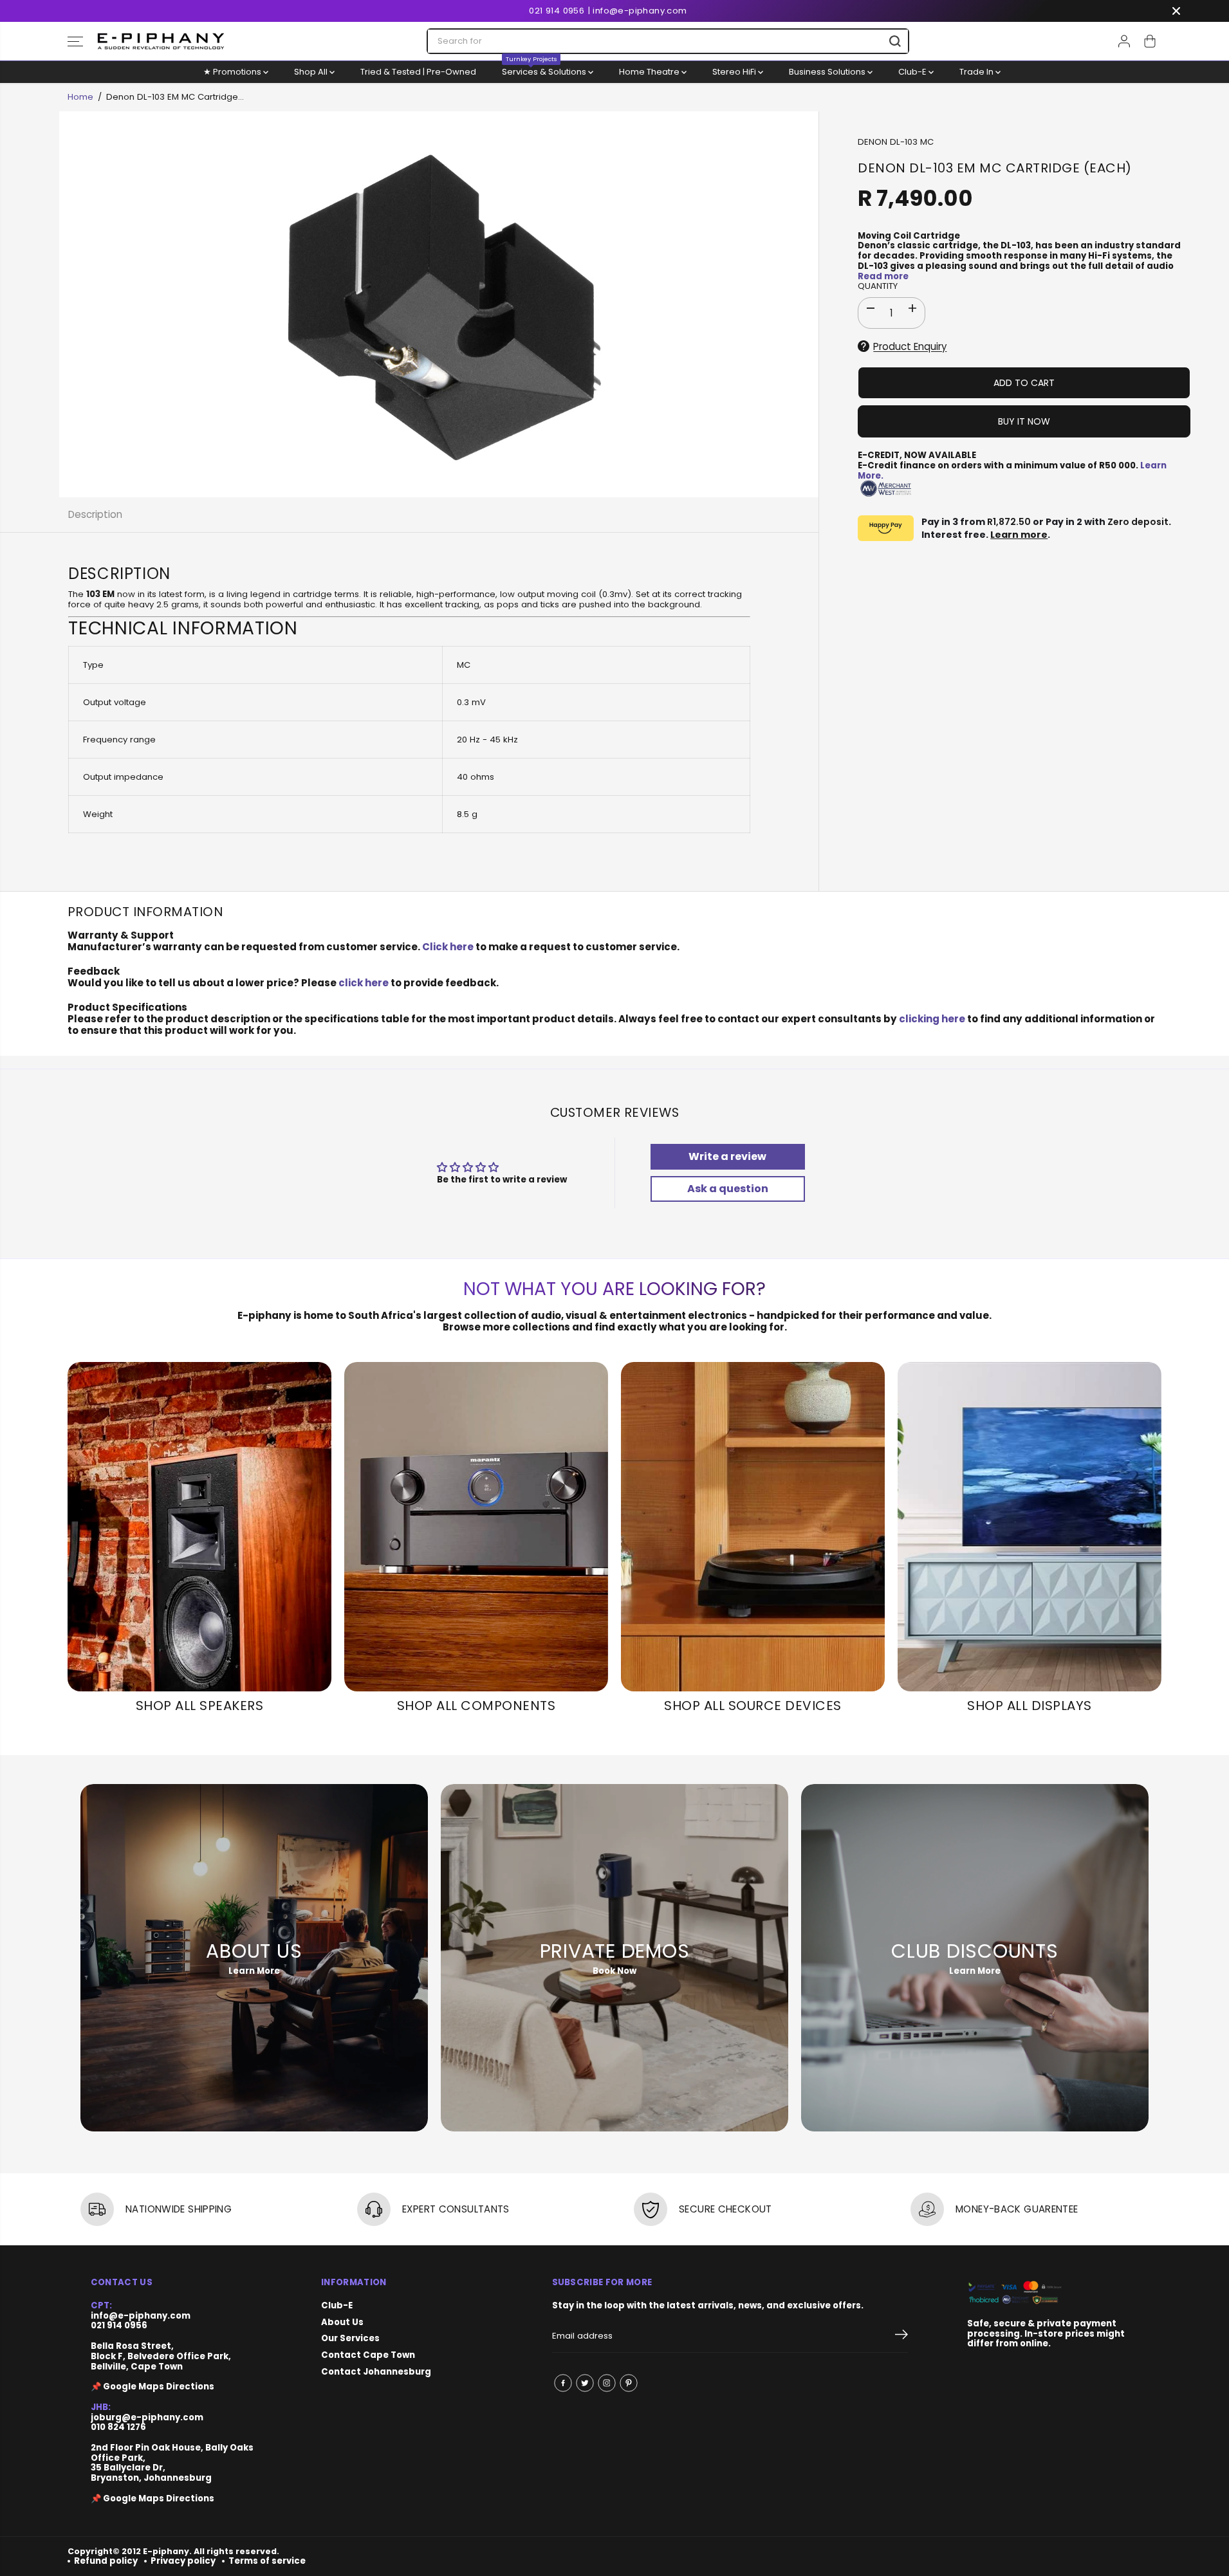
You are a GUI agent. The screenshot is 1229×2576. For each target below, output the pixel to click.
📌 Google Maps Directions (152, 2387)
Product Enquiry (910, 346)
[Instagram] (607, 2383)
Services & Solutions (545, 69)
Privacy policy (183, 2561)
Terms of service (267, 2561)
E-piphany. (167, 2551)
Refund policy (106, 2561)
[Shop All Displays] (1030, 1527)
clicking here (932, 1019)
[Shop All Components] (476, 1527)
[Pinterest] (629, 2383)
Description (95, 514)
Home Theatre (650, 72)
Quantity (878, 287)
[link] (1053, 2293)
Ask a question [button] (728, 1189)
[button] (75, 41)
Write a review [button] (727, 1156)
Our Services (350, 2339)
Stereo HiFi (735, 72)
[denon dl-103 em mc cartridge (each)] (439, 304)
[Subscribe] (901, 2337)
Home (80, 97)
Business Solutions (828, 72)
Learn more (1019, 535)
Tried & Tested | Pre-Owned (418, 72)
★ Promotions (233, 72)
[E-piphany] (161, 41)
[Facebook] (563, 2383)
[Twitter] (585, 2383)
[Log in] (1124, 41)
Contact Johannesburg (376, 2372)
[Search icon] (895, 41)
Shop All (312, 72)
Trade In (977, 72)
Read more (883, 276)
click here (364, 983)
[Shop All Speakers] (199, 1527)
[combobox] (668, 41)
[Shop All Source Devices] (753, 1527)
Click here (448, 947)
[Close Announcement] (1176, 11)
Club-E (913, 72)
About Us (342, 2323)
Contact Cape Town (368, 2355)
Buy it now (1024, 421)
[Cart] (1150, 41)
